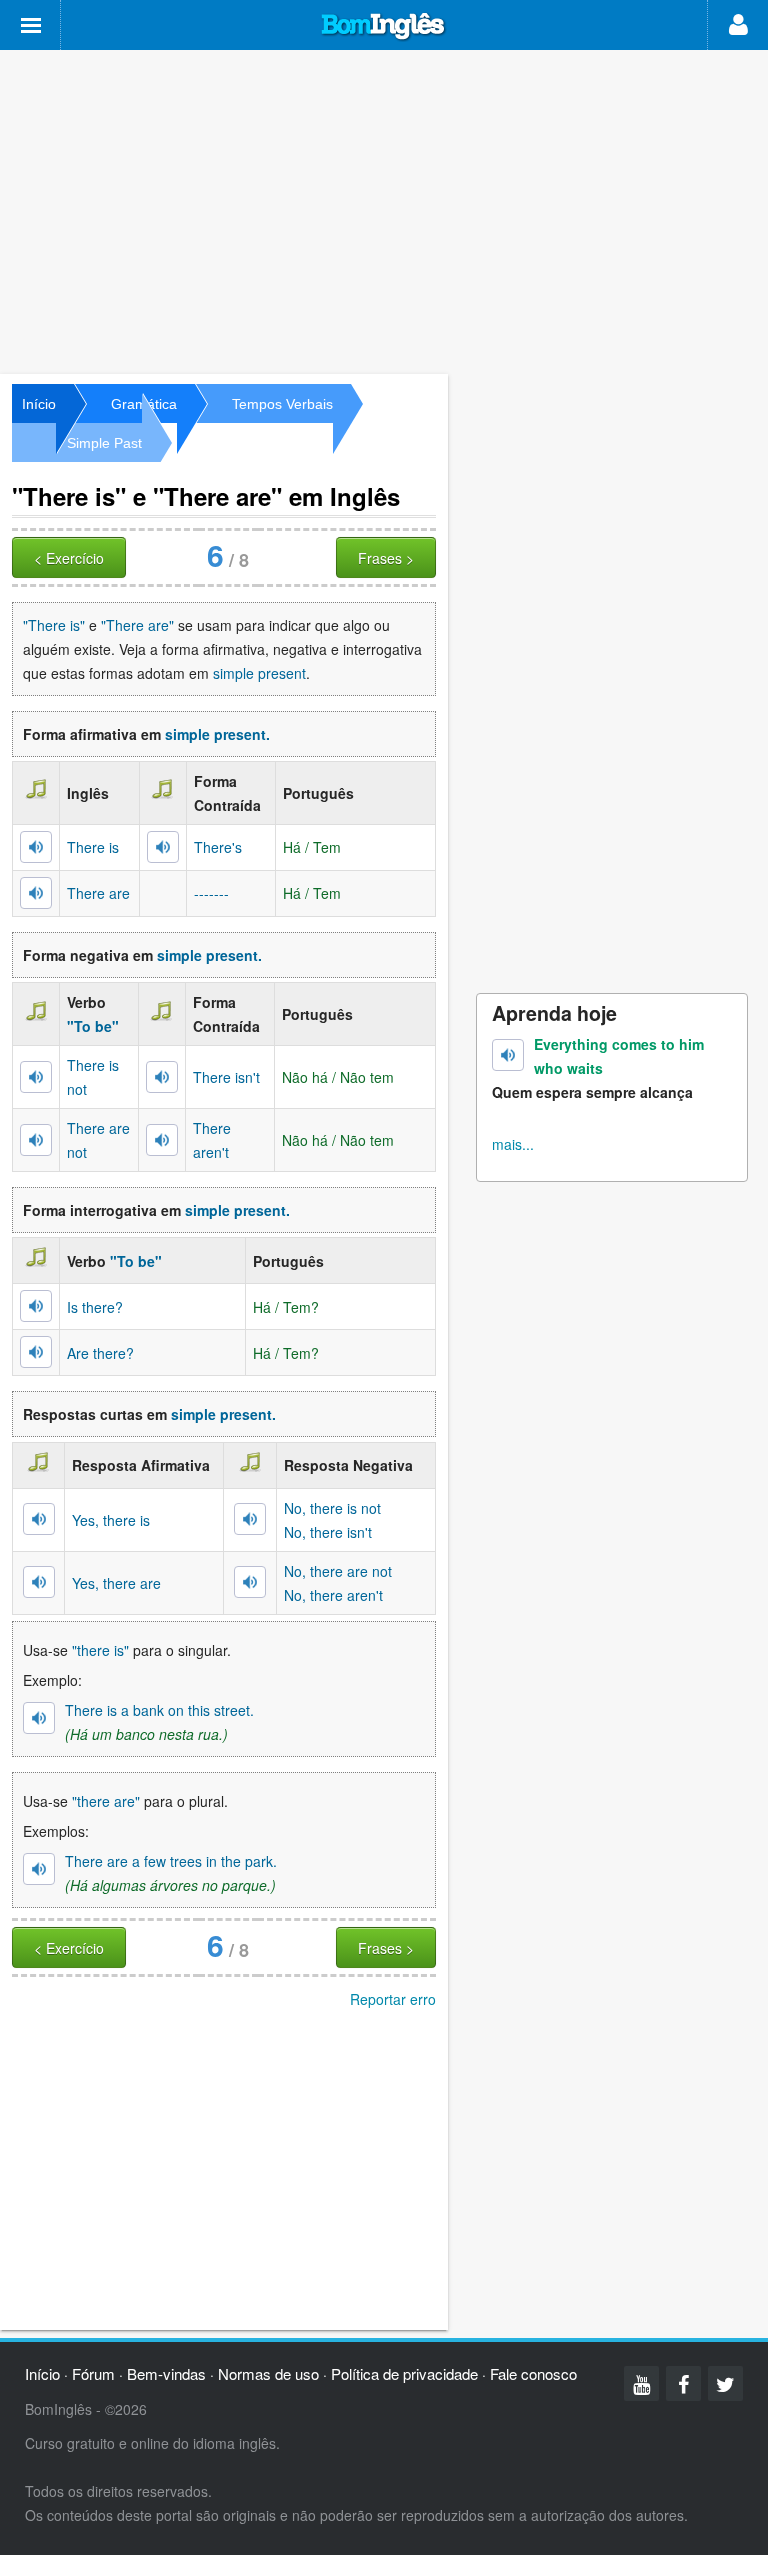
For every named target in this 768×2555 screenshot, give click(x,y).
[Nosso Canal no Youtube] (641, 2383)
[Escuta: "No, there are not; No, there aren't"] (250, 1582)
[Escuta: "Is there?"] (36, 1306)
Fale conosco (533, 2373)
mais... (513, 1144)
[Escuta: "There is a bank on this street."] (39, 1718)
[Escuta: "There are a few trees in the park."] (39, 1869)
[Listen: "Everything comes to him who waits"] (508, 1055)
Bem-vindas (166, 2373)
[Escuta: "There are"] (36, 893)
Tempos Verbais (282, 404)
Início (39, 404)
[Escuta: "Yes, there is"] (39, 1519)
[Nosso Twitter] (725, 2383)
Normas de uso (268, 2373)
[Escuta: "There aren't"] (162, 1140)
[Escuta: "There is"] (36, 847)
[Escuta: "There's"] (163, 847)
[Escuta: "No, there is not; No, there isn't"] (250, 1519)
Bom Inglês (384, 27)
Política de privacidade (404, 2373)
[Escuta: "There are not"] (36, 1140)
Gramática (144, 404)
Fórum (93, 2373)
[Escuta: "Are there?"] (36, 1352)
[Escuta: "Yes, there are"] (39, 1582)
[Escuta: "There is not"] (36, 1077)
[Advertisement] (384, 210)
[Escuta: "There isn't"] (162, 1077)
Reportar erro (393, 1999)
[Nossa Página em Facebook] (683, 2383)
